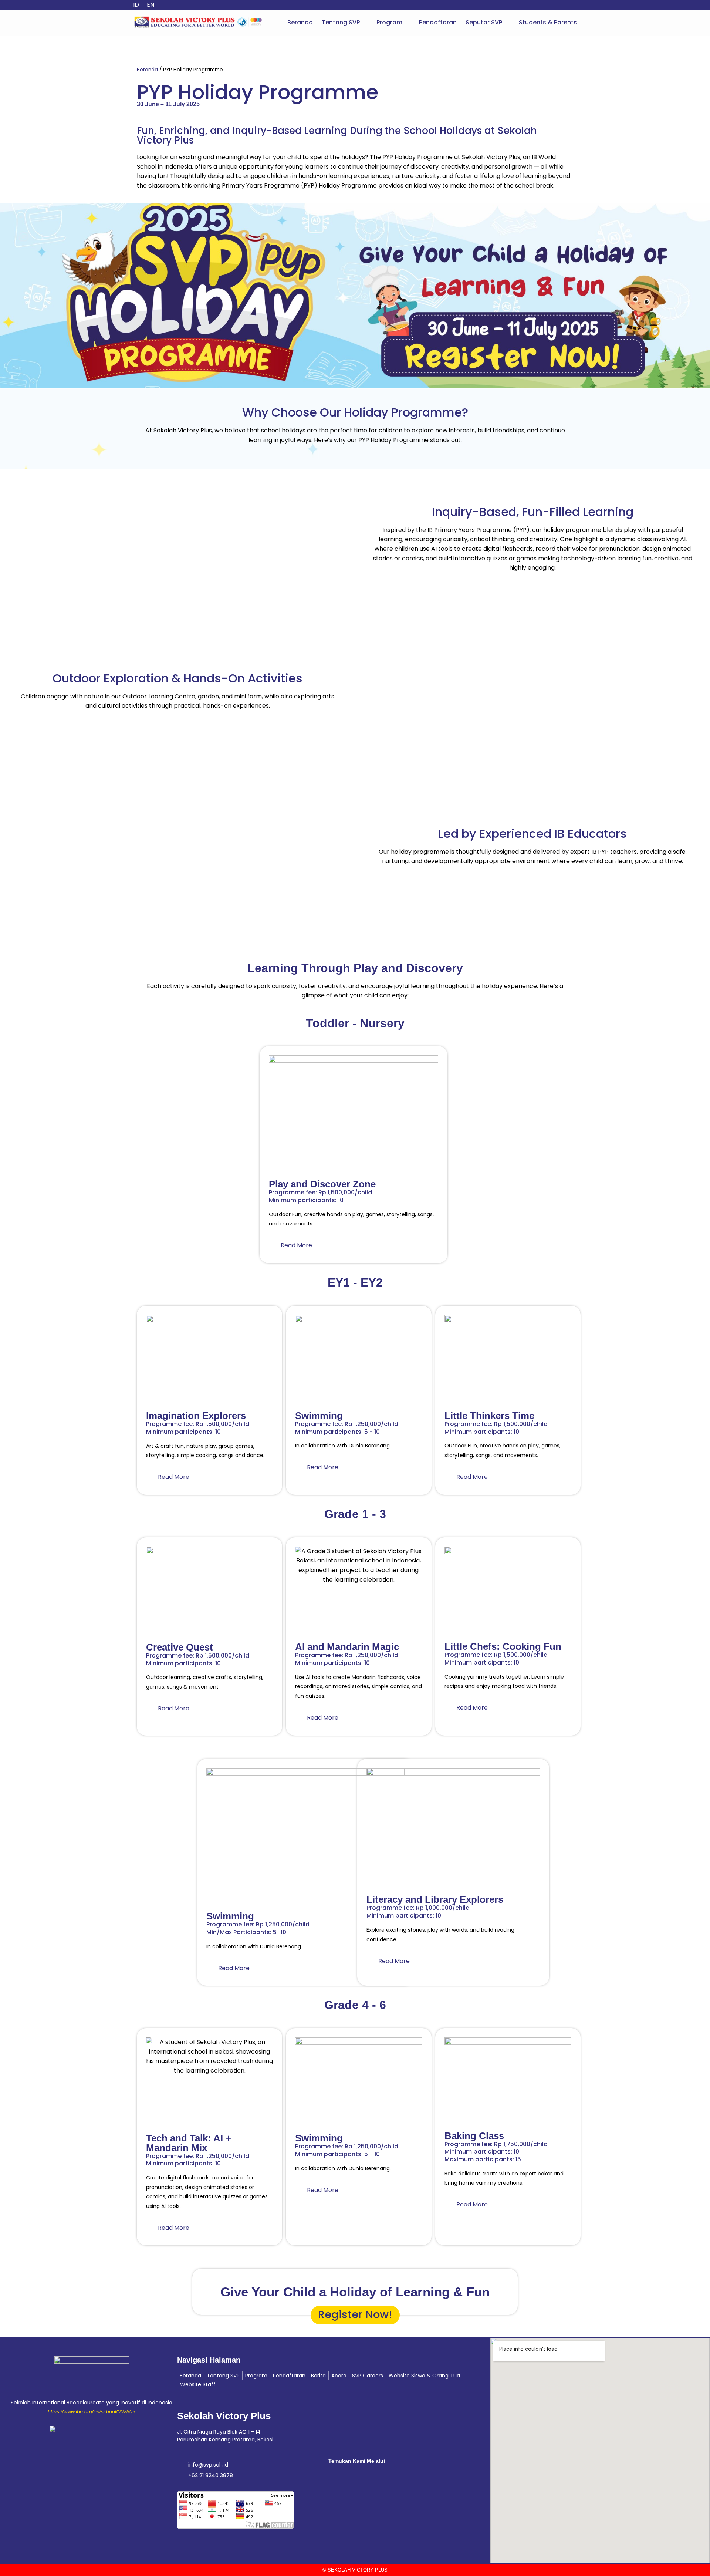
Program (389, 22)
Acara (339, 2376)
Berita (318, 2376)
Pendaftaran (438, 22)
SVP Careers (368, 2376)
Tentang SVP (341, 22)
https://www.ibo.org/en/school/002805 (92, 2411)
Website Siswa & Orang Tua (424, 2376)
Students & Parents (548, 22)
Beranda (300, 22)
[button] (345, 23)
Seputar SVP (484, 22)
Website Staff (198, 2384)
